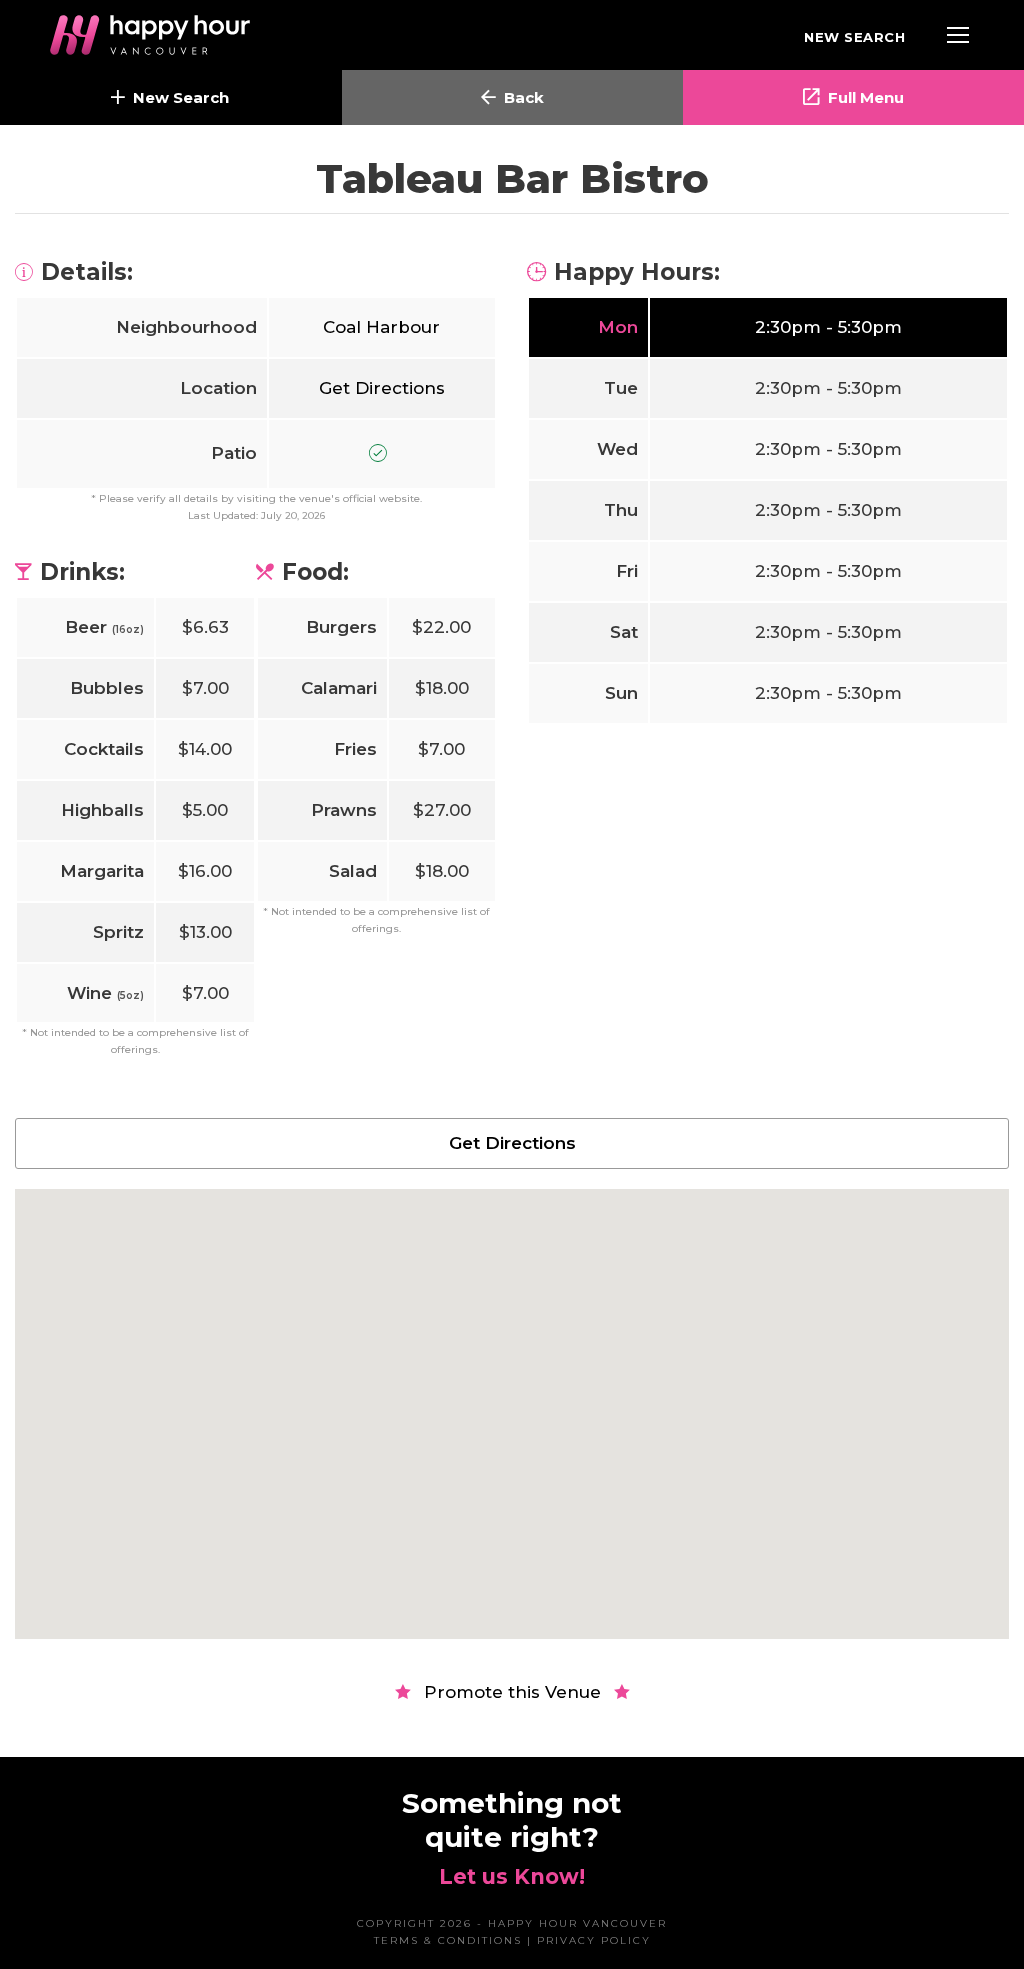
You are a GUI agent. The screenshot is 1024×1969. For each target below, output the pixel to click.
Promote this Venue (512, 1692)
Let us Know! (512, 1876)
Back (524, 97)
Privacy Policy (594, 1940)
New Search (854, 37)
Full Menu (866, 97)
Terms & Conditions (448, 1940)
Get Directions (382, 388)
